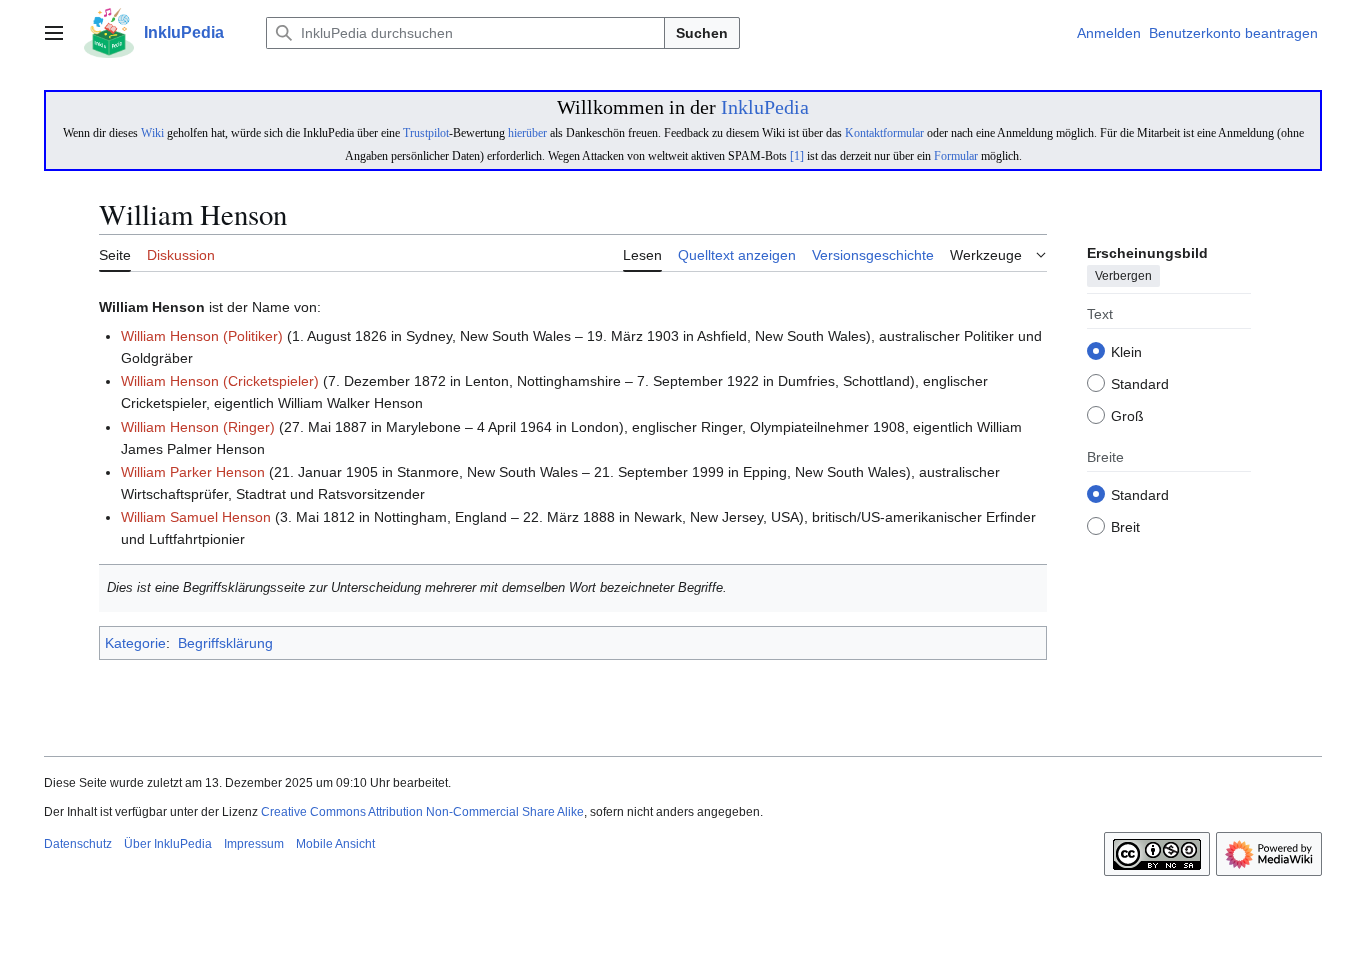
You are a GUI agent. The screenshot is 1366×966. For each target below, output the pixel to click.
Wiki (152, 133)
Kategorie (135, 643)
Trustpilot (426, 133)
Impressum (254, 844)
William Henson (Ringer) (198, 427)
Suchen (702, 33)
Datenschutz (78, 844)
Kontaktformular (884, 133)
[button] (54, 33)
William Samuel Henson (196, 517)
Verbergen (1123, 277)
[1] (797, 156)
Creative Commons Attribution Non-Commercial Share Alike (422, 812)
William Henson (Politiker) (202, 336)
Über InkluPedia (168, 844)
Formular (956, 156)
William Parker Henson (193, 472)
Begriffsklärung (225, 643)
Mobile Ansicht (335, 844)
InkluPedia (765, 107)
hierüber (527, 133)
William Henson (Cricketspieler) (220, 381)
